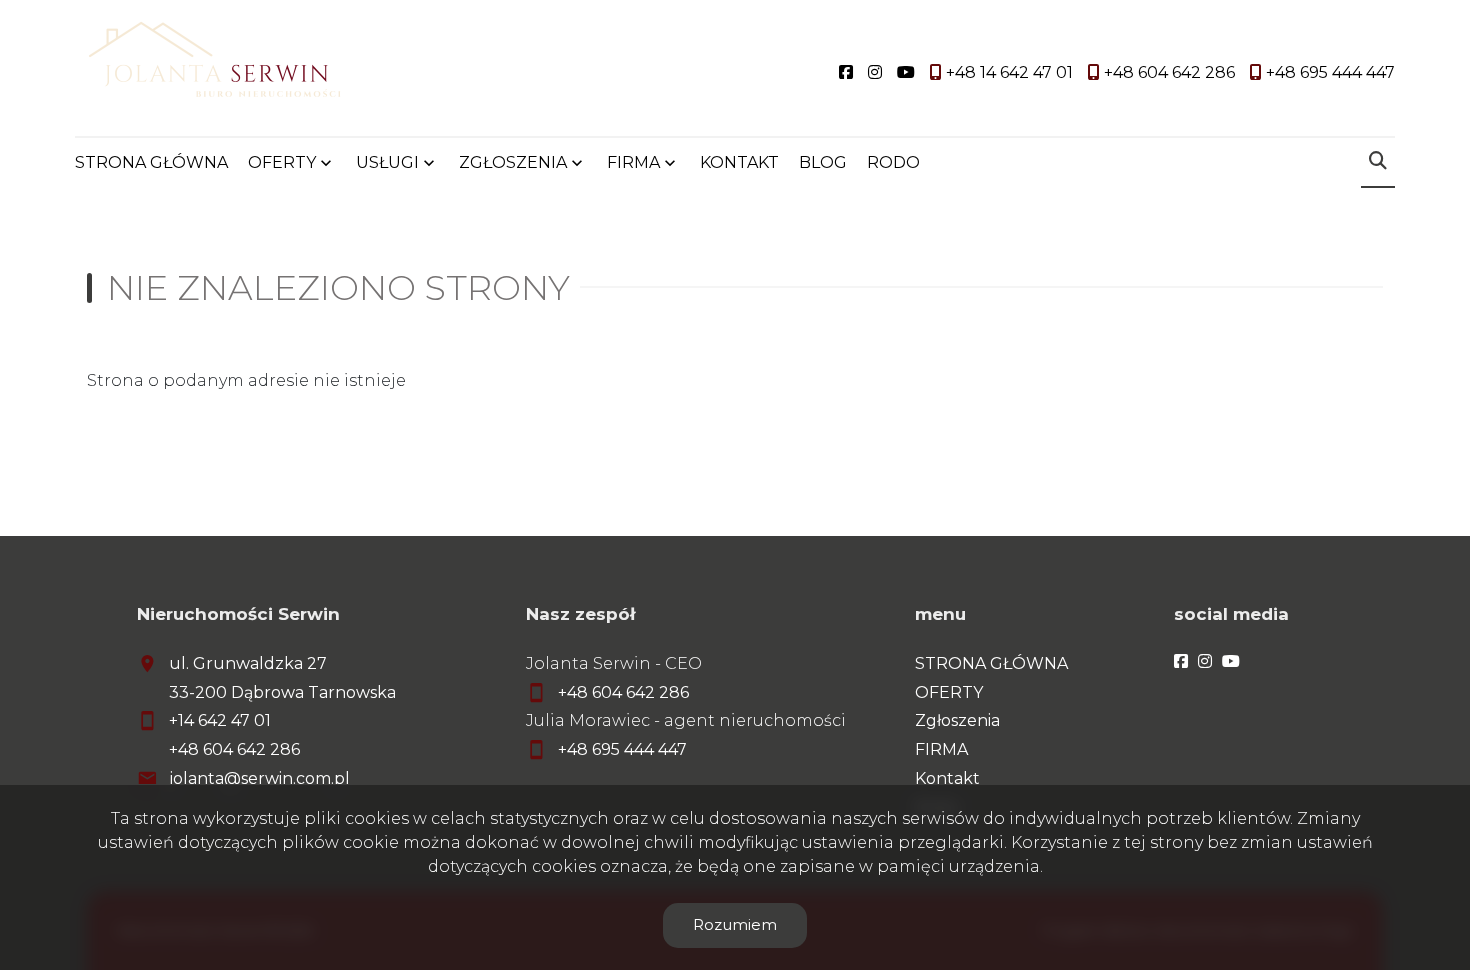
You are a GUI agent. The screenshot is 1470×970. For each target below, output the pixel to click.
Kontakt (947, 778)
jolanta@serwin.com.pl (259, 778)
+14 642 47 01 (220, 720)
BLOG (823, 162)
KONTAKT (739, 162)
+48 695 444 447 (622, 749)
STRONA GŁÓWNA (151, 162)
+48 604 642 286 (234, 749)
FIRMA (941, 749)
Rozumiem (735, 924)
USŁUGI (387, 162)
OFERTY (282, 162)
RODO (893, 162)
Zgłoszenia (957, 720)
